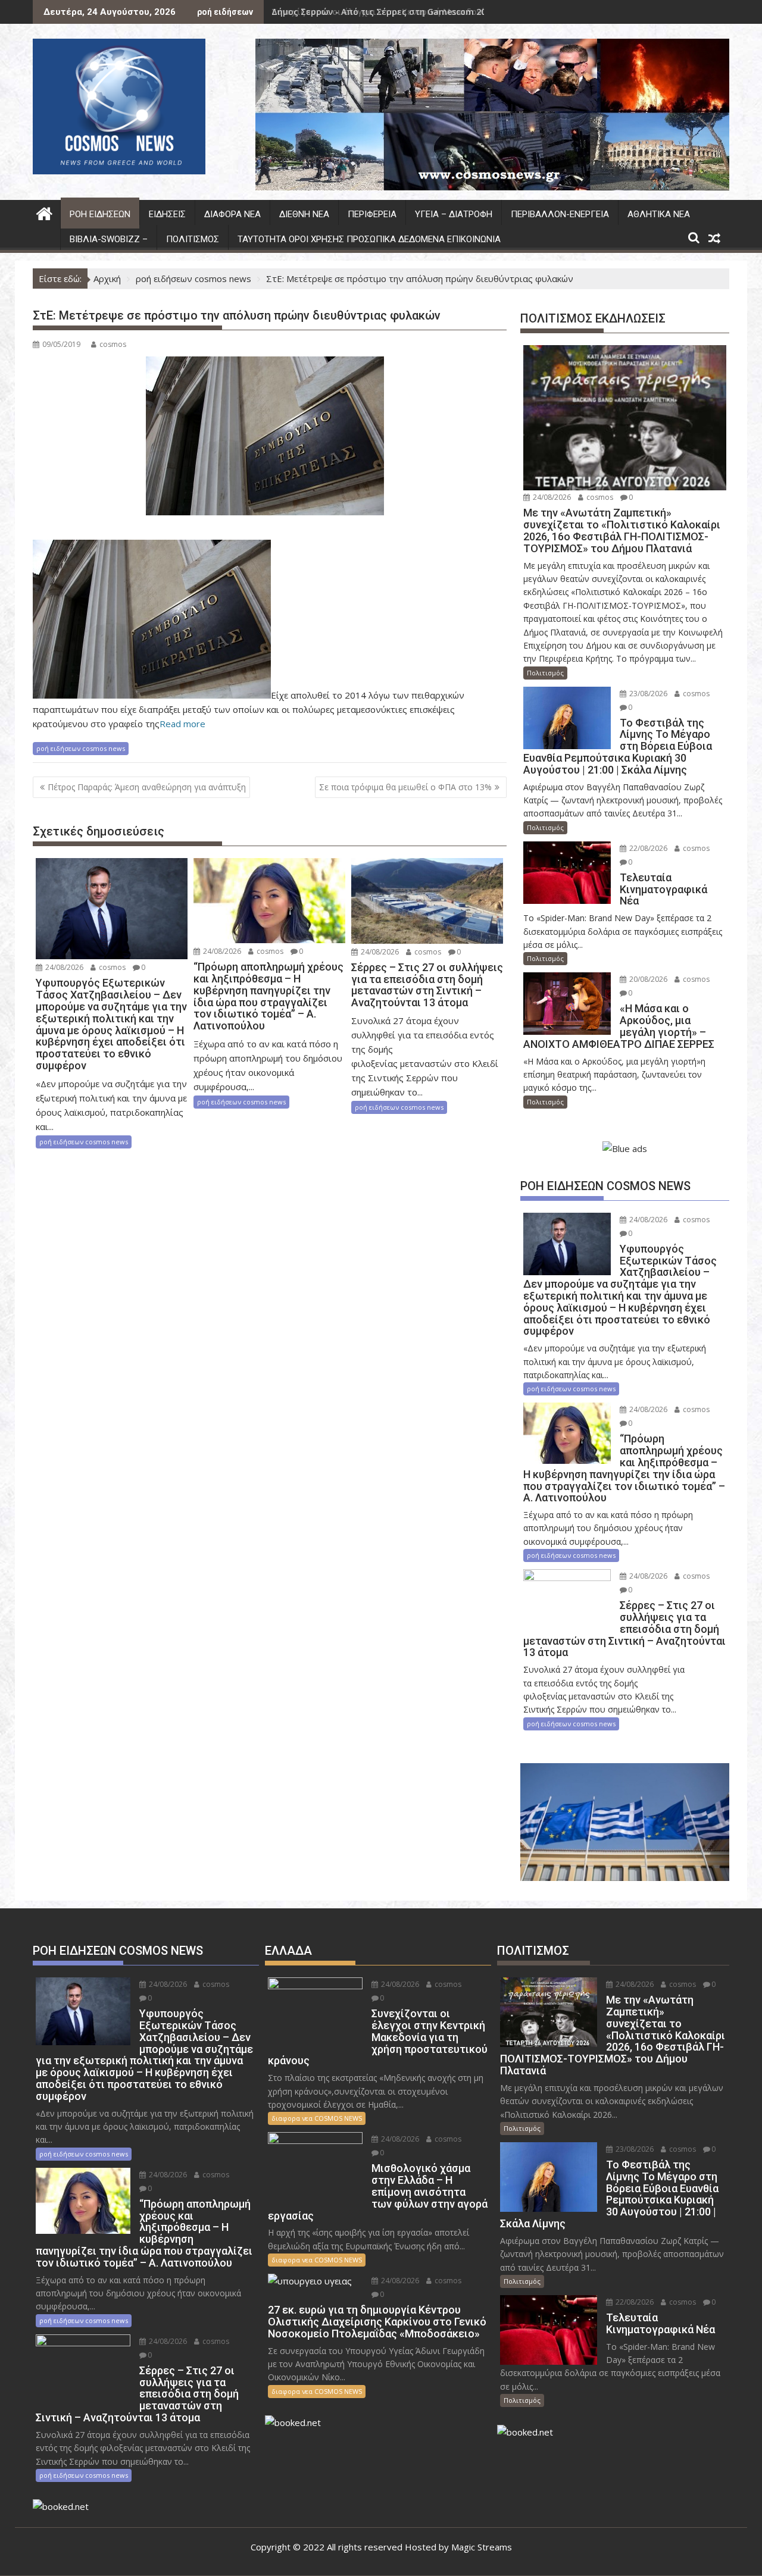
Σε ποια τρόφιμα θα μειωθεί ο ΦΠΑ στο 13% (405, 787)
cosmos (113, 344)
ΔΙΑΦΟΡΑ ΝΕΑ (232, 214)
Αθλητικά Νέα (659, 214)
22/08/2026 (647, 848)
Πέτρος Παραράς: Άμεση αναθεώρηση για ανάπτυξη (147, 787)
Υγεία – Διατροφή (454, 214)
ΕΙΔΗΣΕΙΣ (167, 214)
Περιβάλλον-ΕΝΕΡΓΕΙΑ (560, 214)
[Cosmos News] (44, 212)
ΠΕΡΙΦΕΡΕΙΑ (372, 214)
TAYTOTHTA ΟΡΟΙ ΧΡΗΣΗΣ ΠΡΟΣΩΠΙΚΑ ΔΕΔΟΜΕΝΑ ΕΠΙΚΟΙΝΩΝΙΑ (369, 239)
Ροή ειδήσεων (100, 214)
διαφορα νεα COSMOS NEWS (317, 2118)
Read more (182, 724)
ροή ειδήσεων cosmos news (81, 748)
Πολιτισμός (193, 239)
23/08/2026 (647, 694)
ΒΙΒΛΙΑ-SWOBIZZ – (109, 239)
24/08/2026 (63, 967)
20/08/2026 (647, 979)
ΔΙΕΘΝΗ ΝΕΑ (304, 214)
